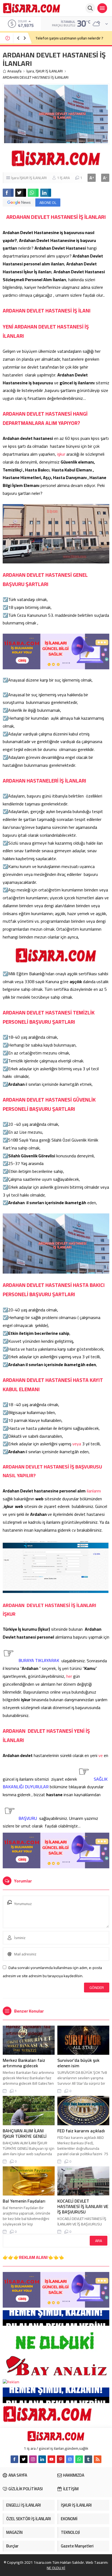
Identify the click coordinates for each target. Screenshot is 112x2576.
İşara (30, 71)
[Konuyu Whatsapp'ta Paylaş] (33, 193)
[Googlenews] (70, 2459)
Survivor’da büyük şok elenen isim (78, 2063)
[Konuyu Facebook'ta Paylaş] (8, 193)
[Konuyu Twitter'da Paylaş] (21, 193)
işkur (61, 454)
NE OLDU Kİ (56, 2568)
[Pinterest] (61, 2459)
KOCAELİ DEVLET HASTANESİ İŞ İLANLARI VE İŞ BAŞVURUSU (83, 2206)
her (70, 1676)
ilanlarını (94, 1491)
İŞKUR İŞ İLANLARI (49, 71)
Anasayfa (14, 71)
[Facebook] (14, 2459)
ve (101, 1755)
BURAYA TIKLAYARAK (39, 1660)
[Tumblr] (88, 2459)
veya (77, 1444)
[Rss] (98, 2459)
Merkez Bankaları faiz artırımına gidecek (24, 2063)
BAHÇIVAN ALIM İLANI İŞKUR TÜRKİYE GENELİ (25, 2133)
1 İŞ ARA (63, 178)
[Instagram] (33, 2459)
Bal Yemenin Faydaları (24, 2201)
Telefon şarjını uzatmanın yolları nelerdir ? (69, 38)
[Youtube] (51, 2459)
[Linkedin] (42, 2459)
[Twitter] (24, 2459)
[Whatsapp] (79, 2459)
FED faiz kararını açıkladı (81, 2131)
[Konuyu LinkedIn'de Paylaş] (46, 193)
